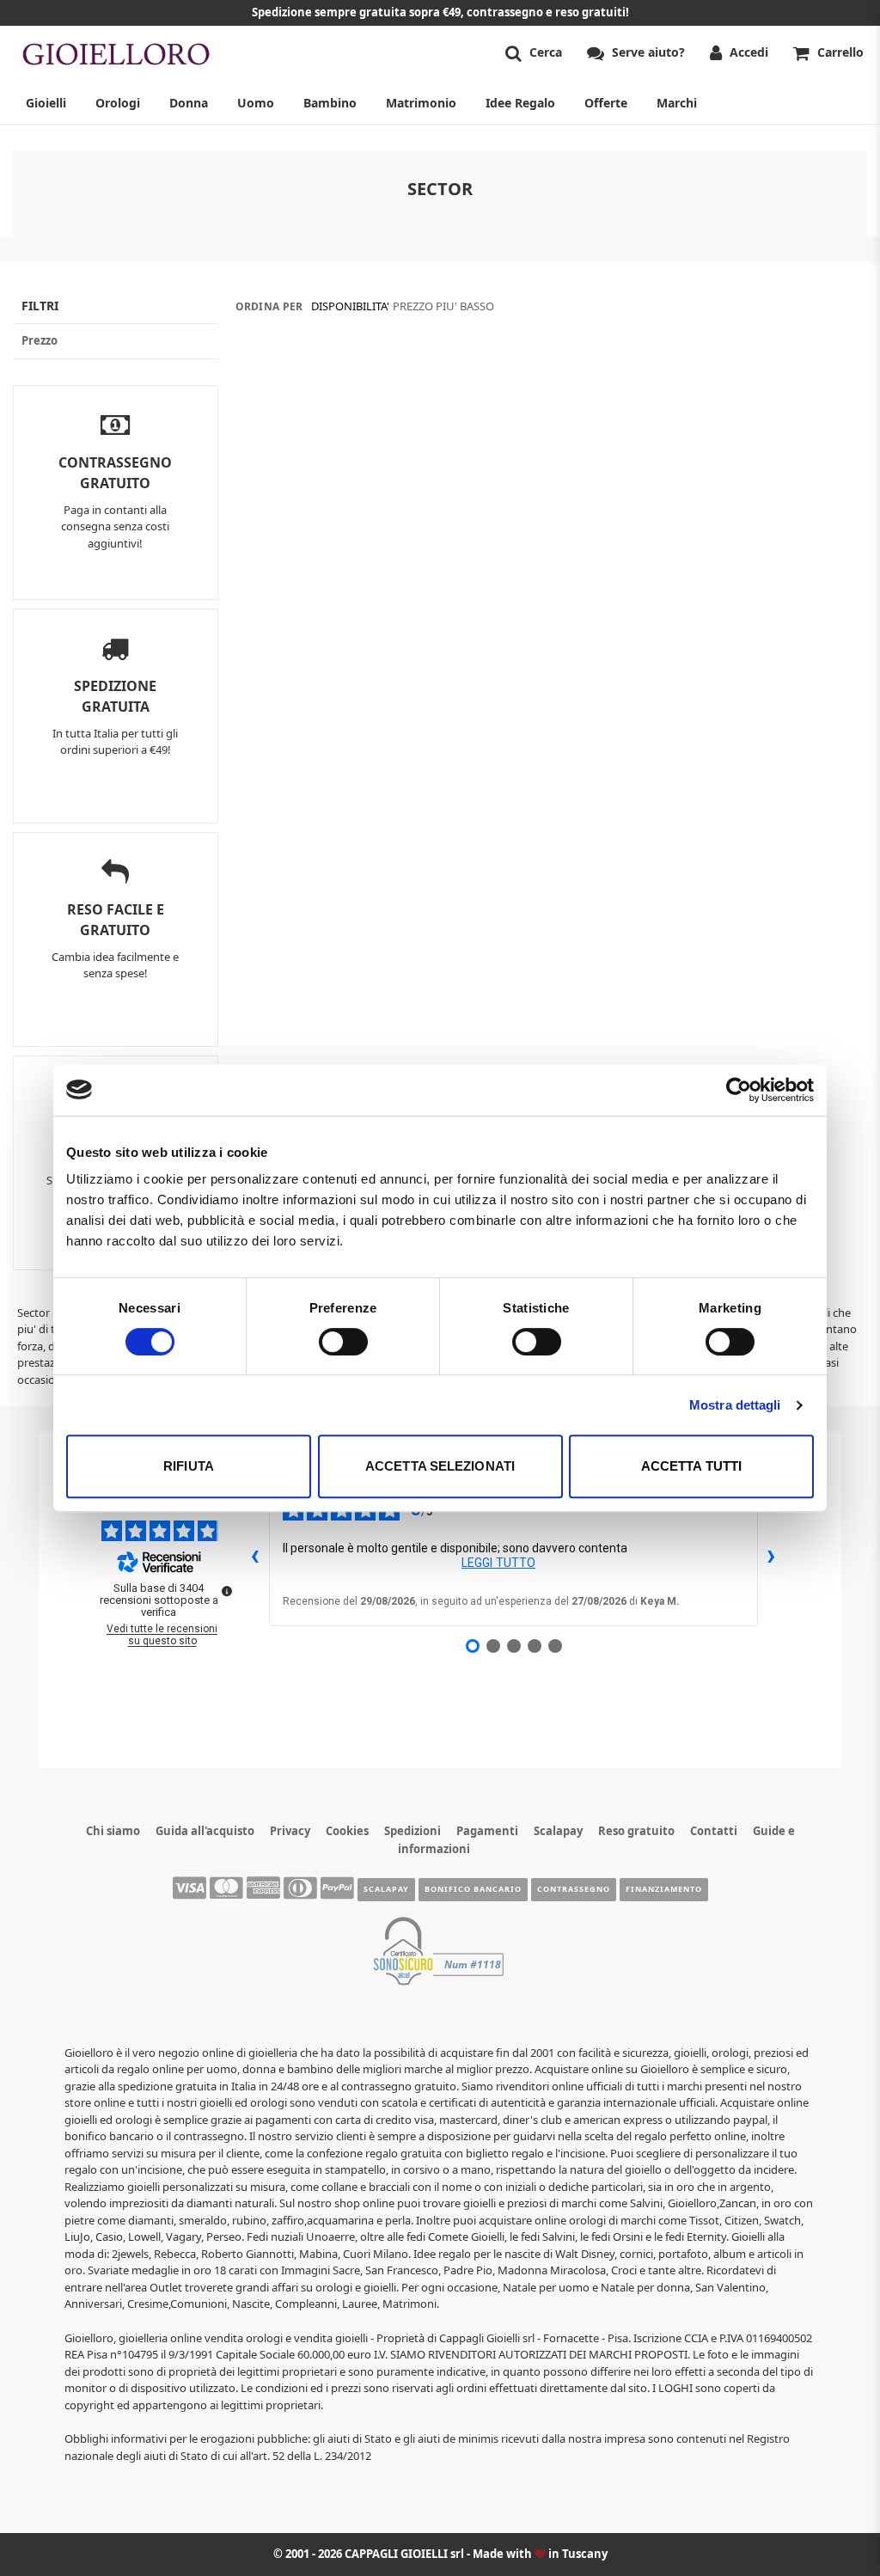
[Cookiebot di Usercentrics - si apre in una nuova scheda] (739, 1090)
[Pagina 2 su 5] (493, 1646)
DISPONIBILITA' (350, 306)
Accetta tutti (691, 1466)
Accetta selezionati (440, 1466)
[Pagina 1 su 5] (473, 1646)
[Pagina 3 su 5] (514, 1646)
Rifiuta (189, 1466)
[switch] (343, 1342)
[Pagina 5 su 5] (555, 1646)
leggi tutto (498, 1563)
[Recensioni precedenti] (255, 1555)
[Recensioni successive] (772, 1555)
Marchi (677, 103)
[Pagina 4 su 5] (535, 1646)
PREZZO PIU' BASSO (443, 306)
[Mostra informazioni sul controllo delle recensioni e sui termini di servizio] (227, 1591)
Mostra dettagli (735, 1405)
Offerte (606, 103)
